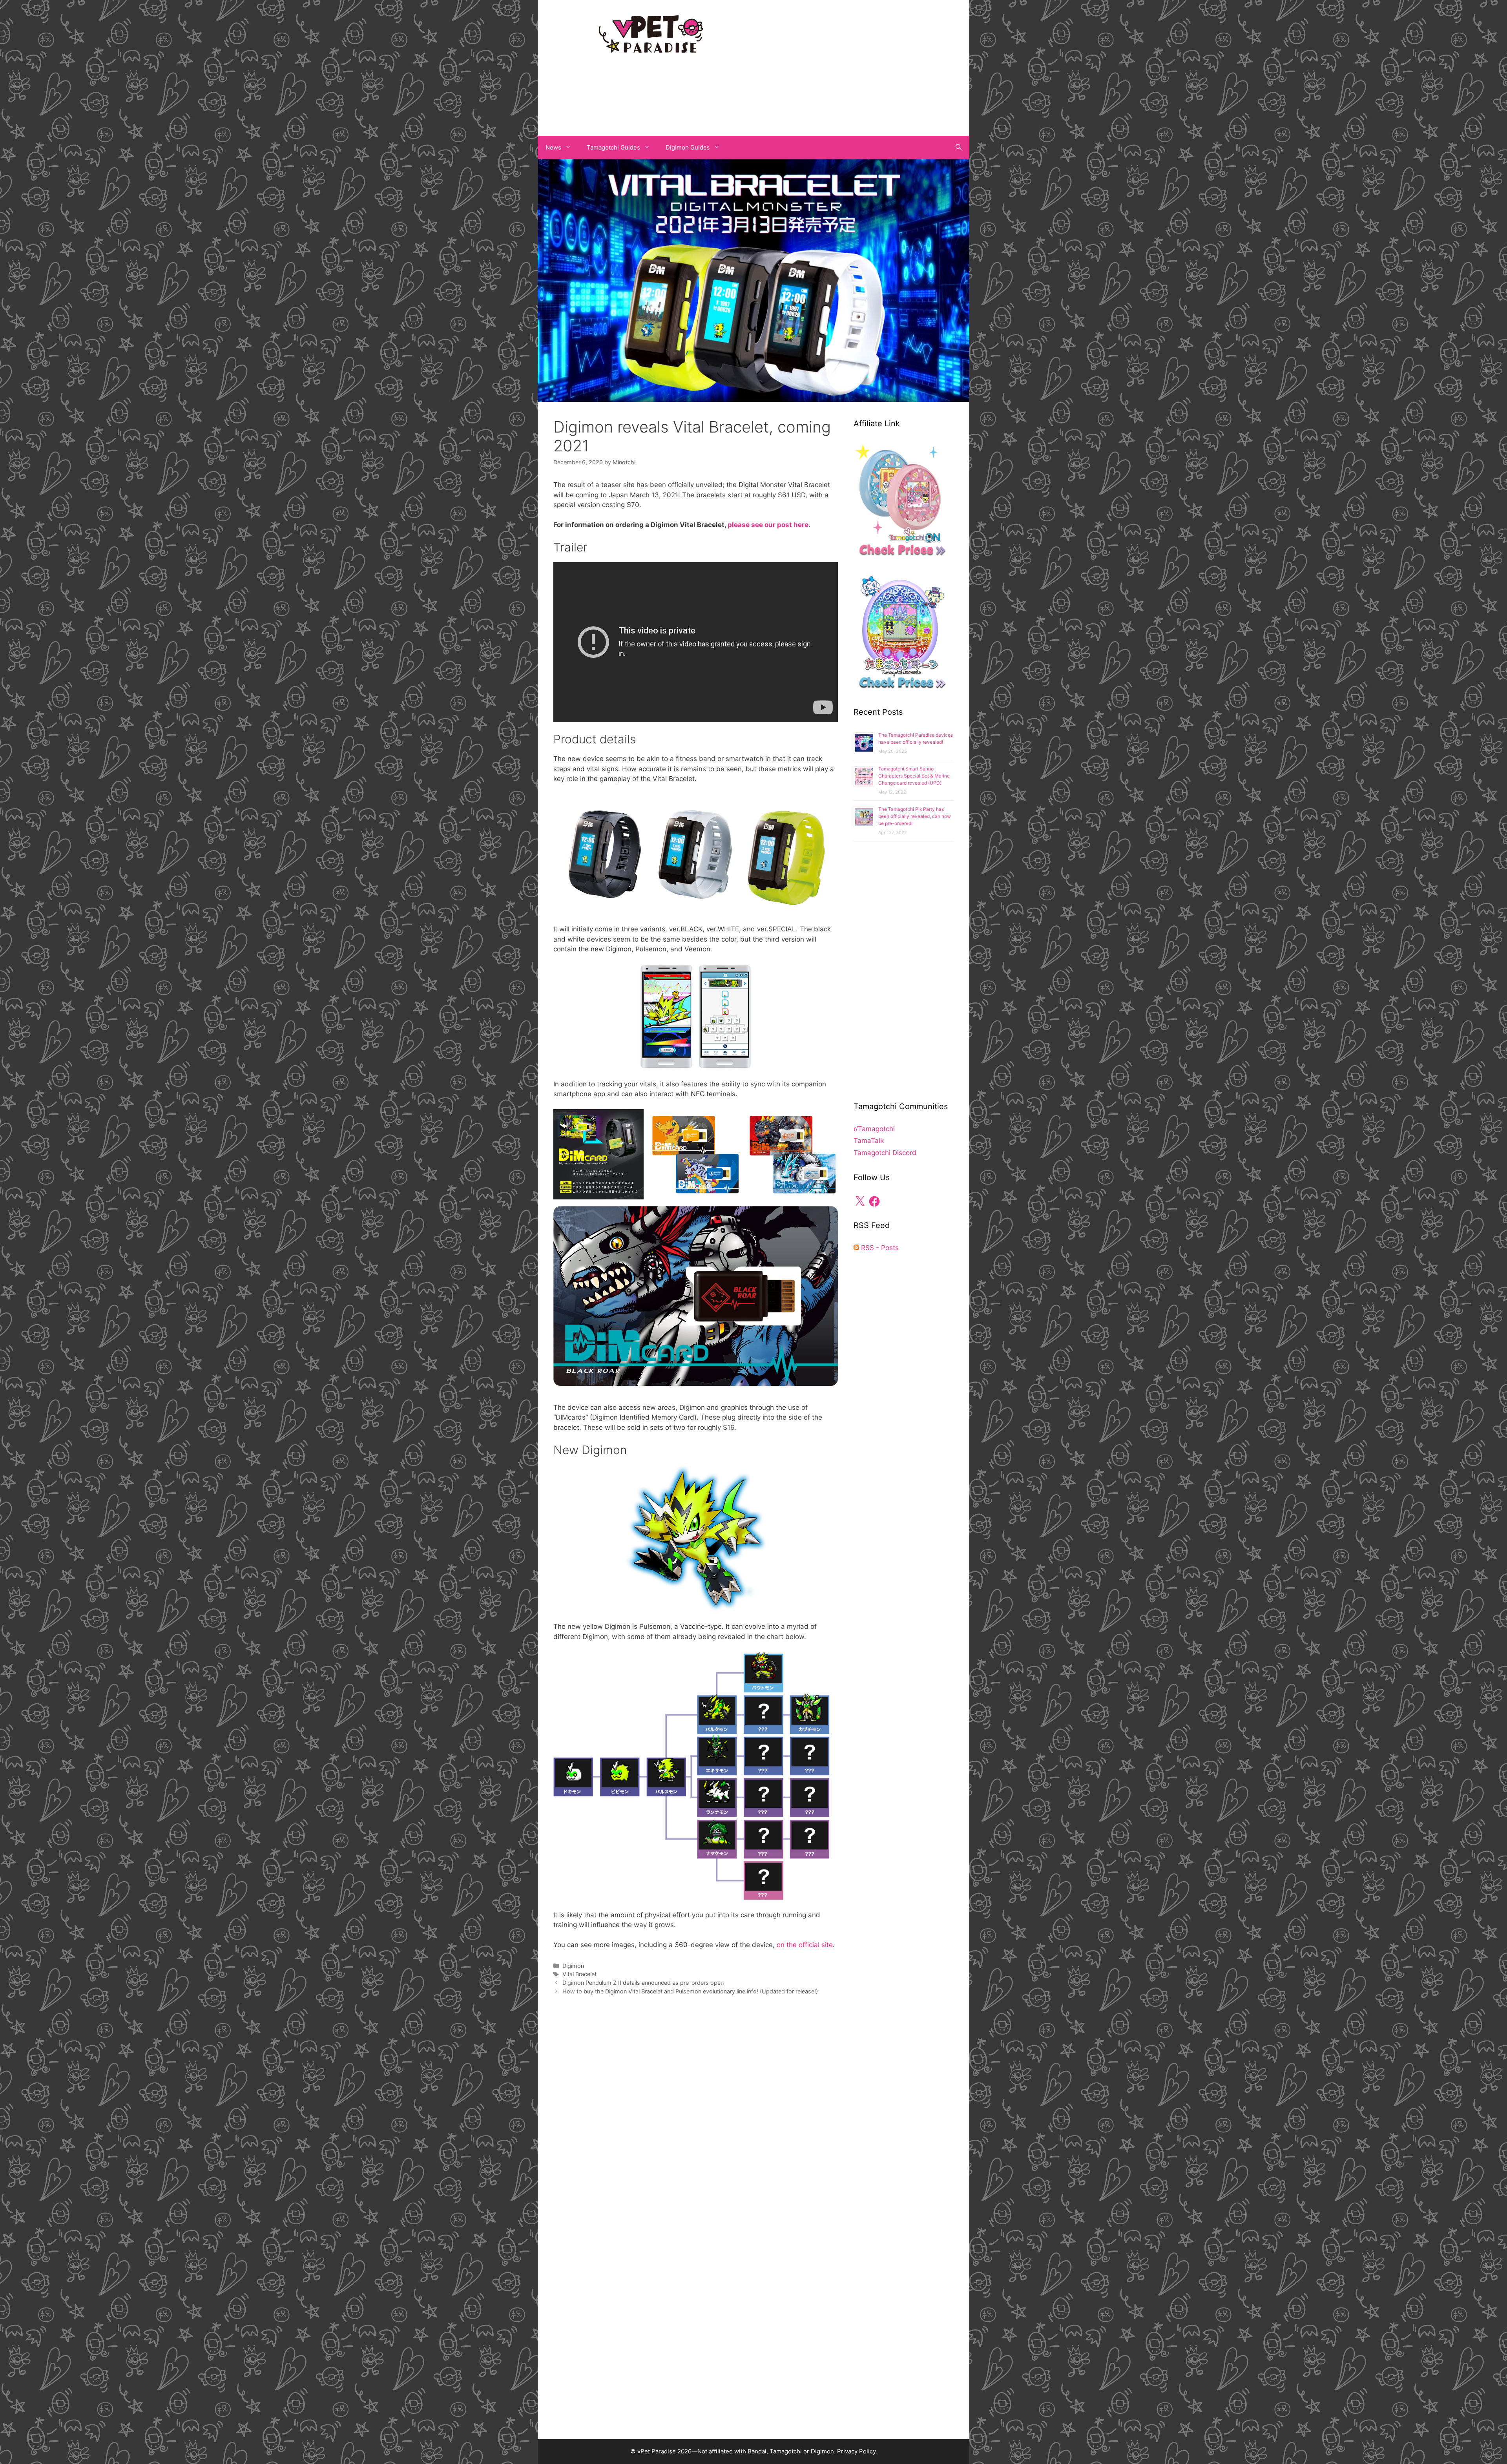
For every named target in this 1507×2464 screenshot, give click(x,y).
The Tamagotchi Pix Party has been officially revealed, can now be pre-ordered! (915, 816)
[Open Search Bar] (959, 148)
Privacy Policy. (857, 2451)
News (553, 147)
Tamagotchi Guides (613, 147)
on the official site (805, 1945)
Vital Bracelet (579, 1974)
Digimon (573, 1966)
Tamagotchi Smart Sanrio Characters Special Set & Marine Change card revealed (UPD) (914, 776)
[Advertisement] (856, 66)
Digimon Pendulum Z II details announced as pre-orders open (643, 1983)
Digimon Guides (688, 147)
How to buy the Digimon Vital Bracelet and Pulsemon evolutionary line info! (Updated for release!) (690, 1991)
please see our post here (768, 525)
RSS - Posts (879, 1248)
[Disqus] (696, 2119)
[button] (598, 1154)
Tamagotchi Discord (885, 1153)
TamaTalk (869, 1141)
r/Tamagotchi (874, 1129)
